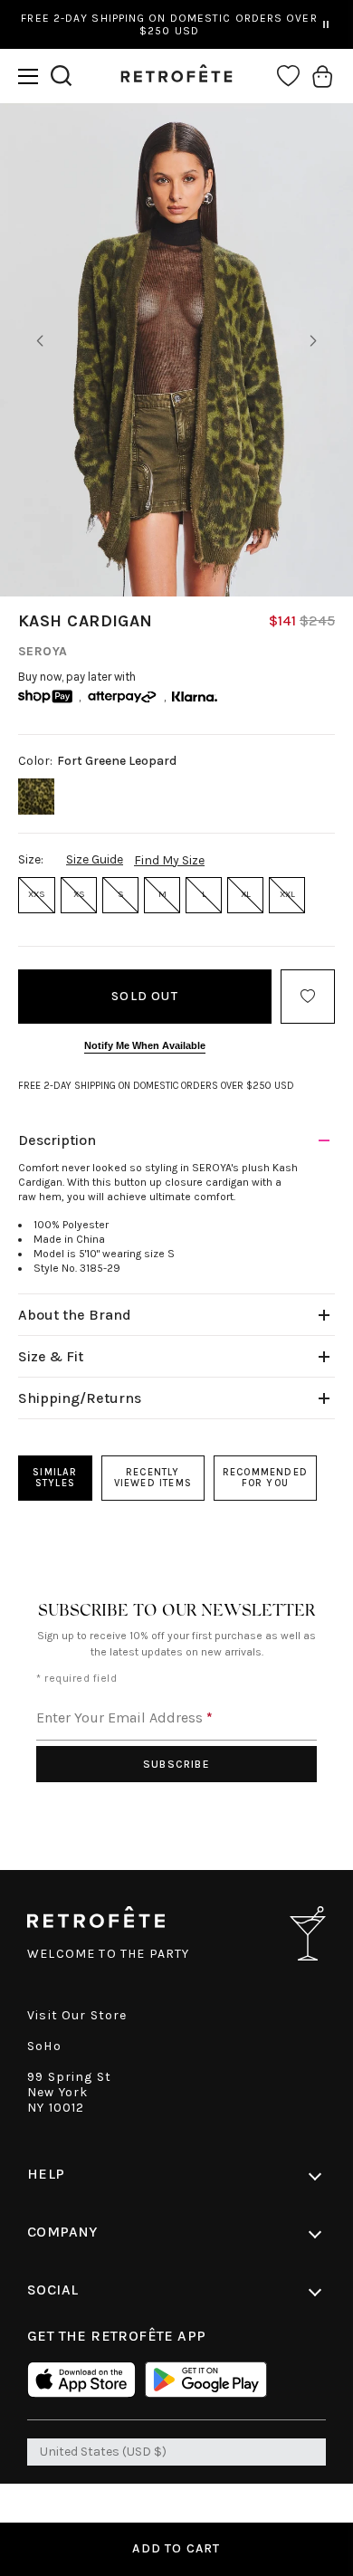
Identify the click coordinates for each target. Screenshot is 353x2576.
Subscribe (176, 1764)
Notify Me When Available (145, 1045)
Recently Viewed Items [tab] (153, 1478)
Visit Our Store (77, 2015)
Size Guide (95, 859)
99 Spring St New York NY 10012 (69, 2092)
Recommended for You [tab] (265, 1478)
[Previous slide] (40, 341)
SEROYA (43, 651)
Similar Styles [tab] (55, 1478)
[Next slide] (313, 341)
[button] (28, 76)
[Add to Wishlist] (308, 997)
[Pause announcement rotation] (326, 24)
